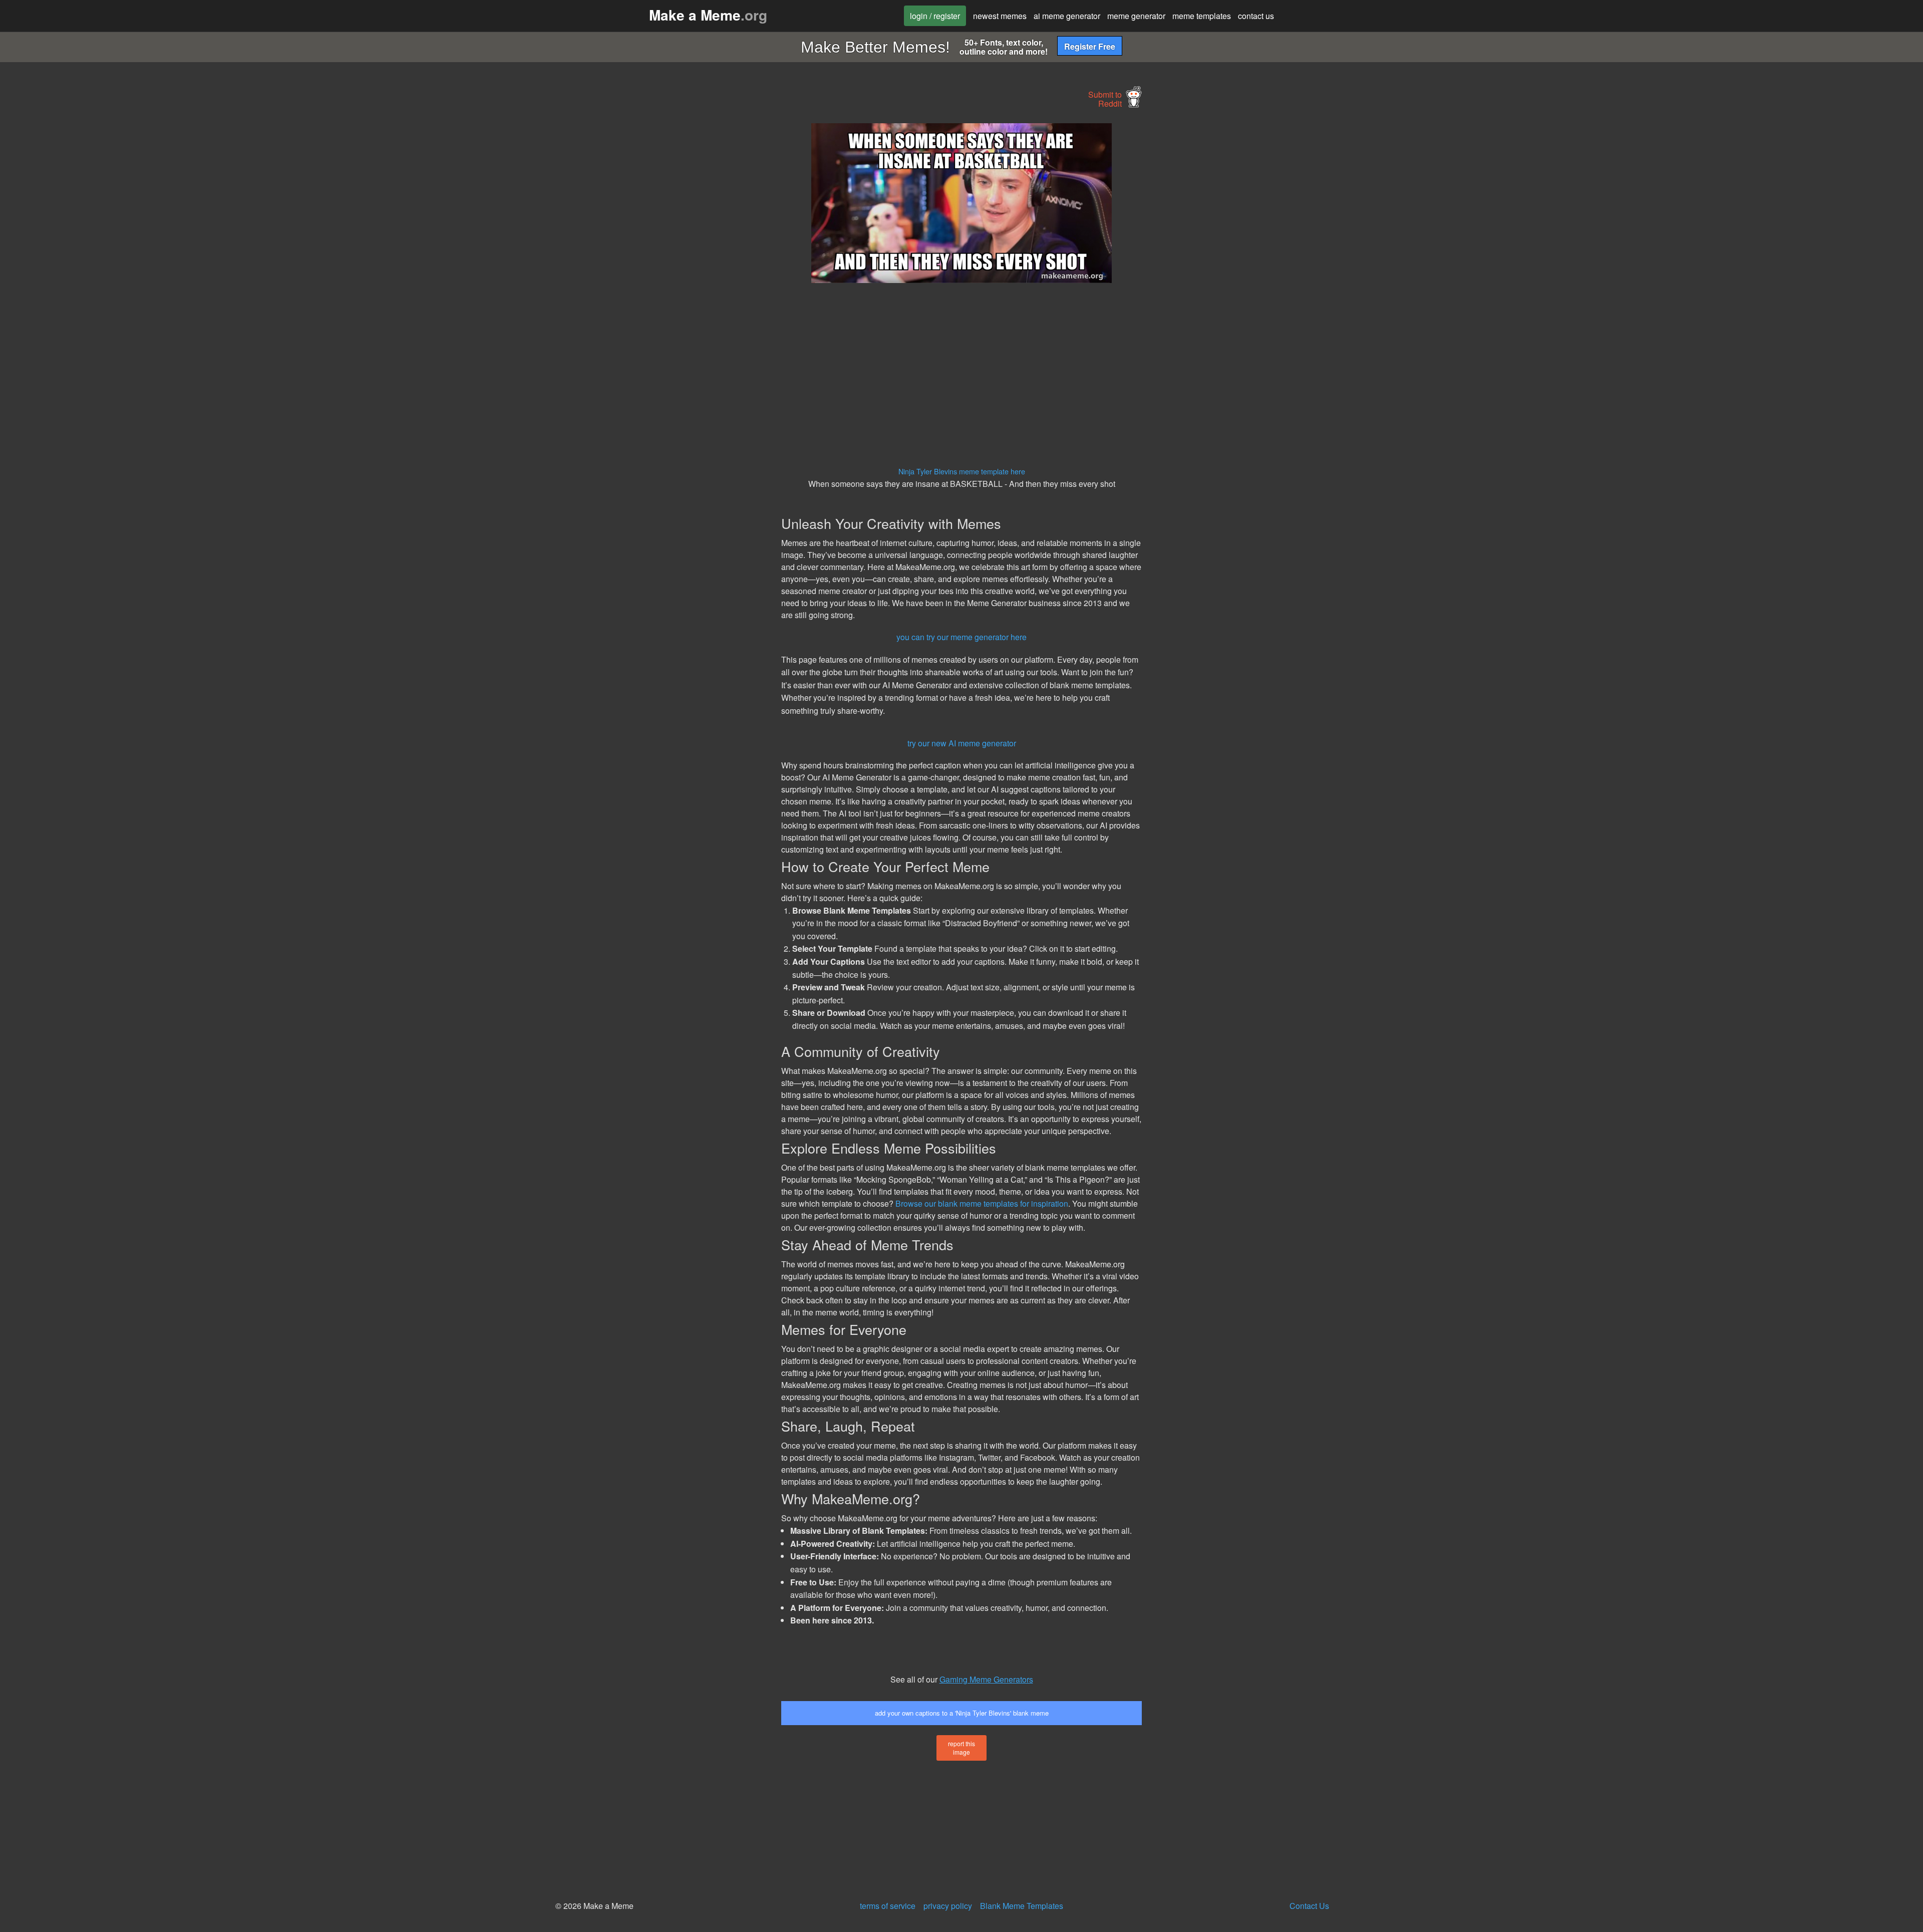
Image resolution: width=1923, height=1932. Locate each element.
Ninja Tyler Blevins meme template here (962, 471)
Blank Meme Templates (1022, 1906)
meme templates (1202, 16)
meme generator (1136, 16)
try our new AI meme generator (962, 743)
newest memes (1000, 16)
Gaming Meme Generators (986, 1679)
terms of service (888, 1906)
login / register (935, 16)
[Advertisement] (689, 273)
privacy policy (948, 1906)
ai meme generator (1067, 16)
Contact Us (1309, 1906)
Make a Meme (708, 15)
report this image (961, 1748)
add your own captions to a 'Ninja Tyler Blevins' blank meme (962, 1713)
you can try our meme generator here (961, 637)
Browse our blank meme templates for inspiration (982, 1203)
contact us (1256, 16)
